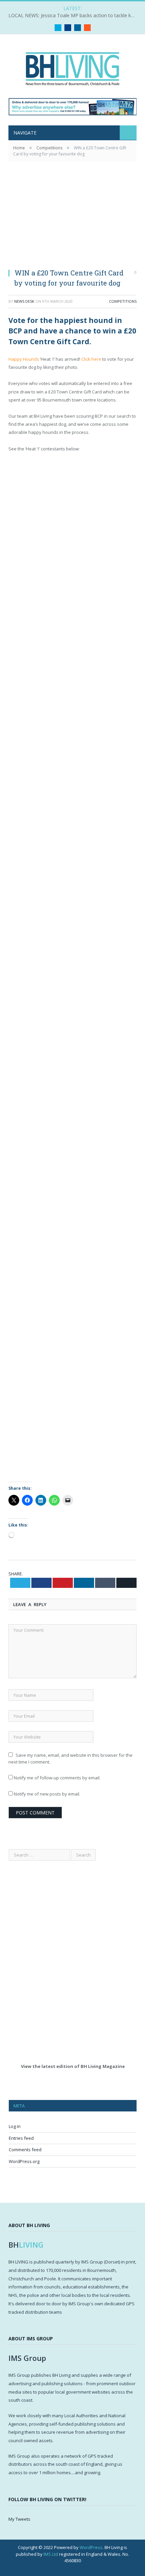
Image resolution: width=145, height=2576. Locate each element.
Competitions (123, 301)
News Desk (24, 301)
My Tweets (19, 2519)
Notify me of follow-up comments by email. (57, 1778)
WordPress (91, 2547)
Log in (15, 2126)
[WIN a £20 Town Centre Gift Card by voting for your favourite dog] (72, 219)
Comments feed (25, 2150)
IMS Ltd (51, 2554)
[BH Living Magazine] (72, 67)
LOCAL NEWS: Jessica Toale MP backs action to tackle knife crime (74, 16)
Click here (91, 359)
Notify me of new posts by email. (47, 1794)
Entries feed (21, 2138)
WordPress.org (24, 2161)
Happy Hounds (24, 359)
